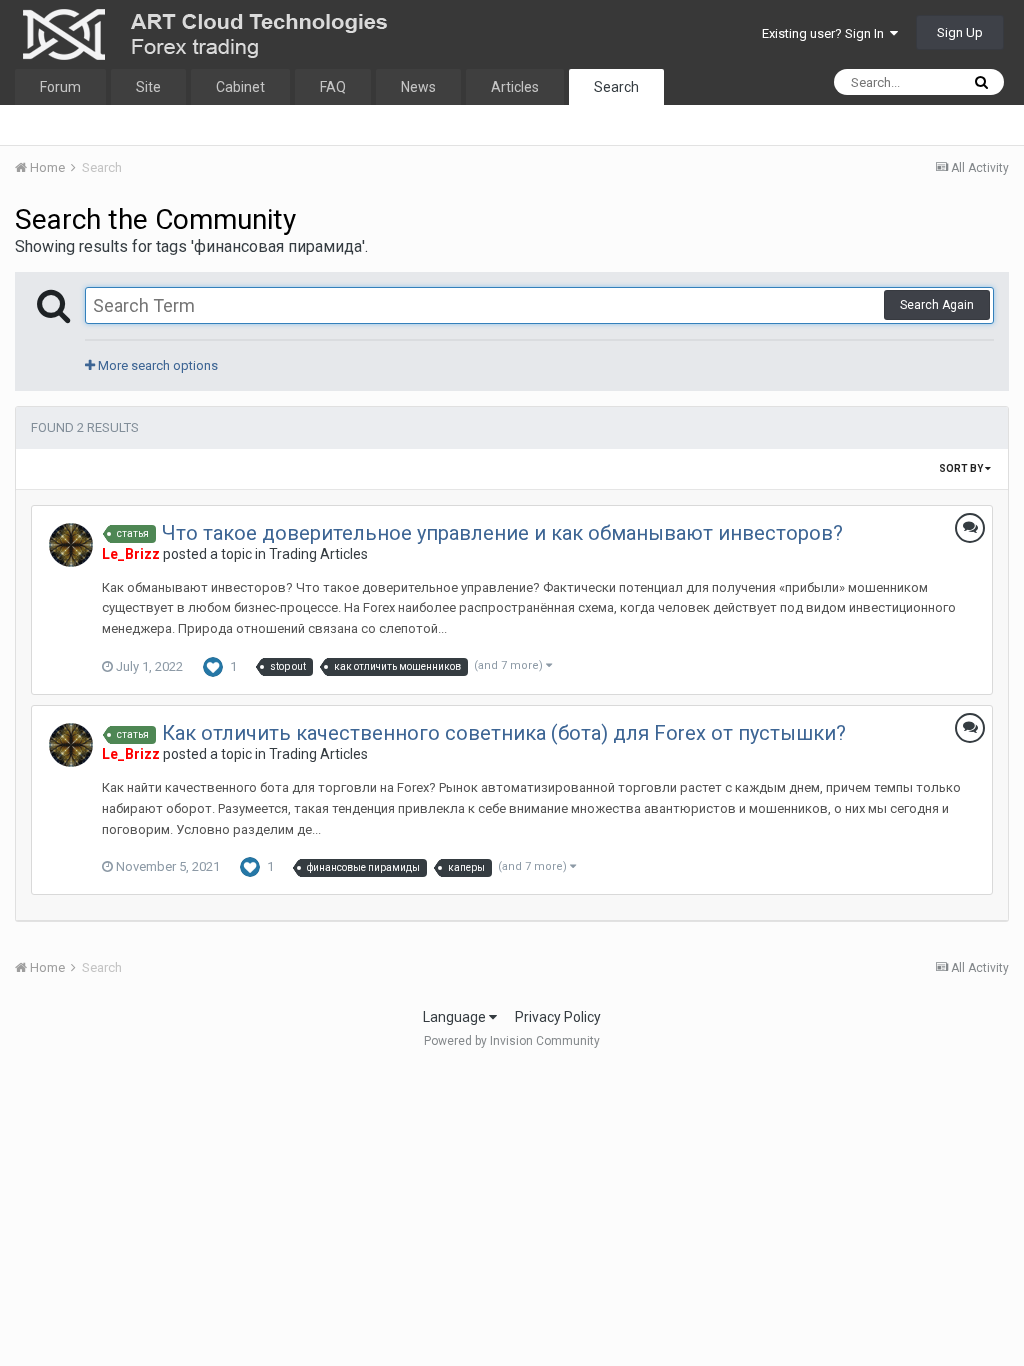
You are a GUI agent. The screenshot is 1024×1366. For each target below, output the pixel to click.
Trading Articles (318, 554)
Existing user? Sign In (826, 33)
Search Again (937, 305)
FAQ (333, 87)
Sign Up (960, 32)
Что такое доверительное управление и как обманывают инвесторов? (502, 533)
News (418, 87)
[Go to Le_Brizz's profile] (71, 545)
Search (616, 87)
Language (456, 1017)
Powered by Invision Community (512, 1041)
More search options (156, 365)
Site (148, 87)
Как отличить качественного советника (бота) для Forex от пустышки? (504, 733)
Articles (515, 87)
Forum (60, 87)
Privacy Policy (558, 1017)
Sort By (962, 468)
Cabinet (240, 87)
